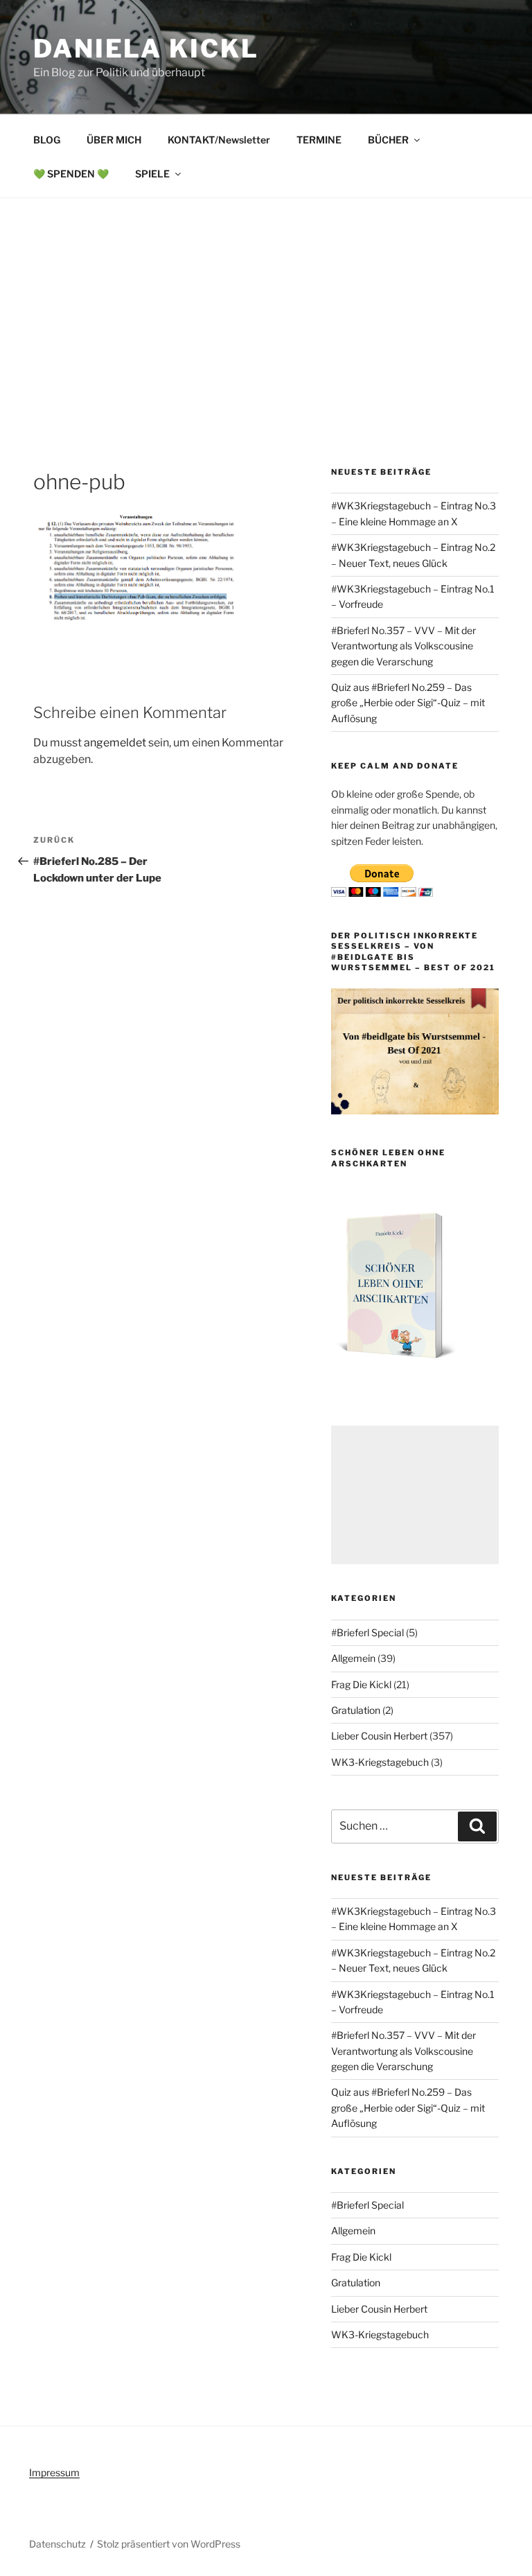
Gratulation (356, 1710)
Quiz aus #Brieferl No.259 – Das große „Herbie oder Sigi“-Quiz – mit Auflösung (408, 703)
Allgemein (353, 1658)
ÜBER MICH (114, 140)
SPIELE (152, 174)
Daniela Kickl (146, 49)
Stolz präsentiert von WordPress (169, 2544)
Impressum (54, 2472)
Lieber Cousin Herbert (379, 1736)
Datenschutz (57, 2544)
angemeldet (115, 743)
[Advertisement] (266, 302)
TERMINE (319, 140)
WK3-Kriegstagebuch (380, 1762)
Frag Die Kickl (361, 1684)
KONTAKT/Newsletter (219, 140)
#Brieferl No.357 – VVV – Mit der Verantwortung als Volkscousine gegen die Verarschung (404, 646)
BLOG (47, 140)
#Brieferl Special (367, 1632)
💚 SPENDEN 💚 (71, 174)
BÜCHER (388, 140)
